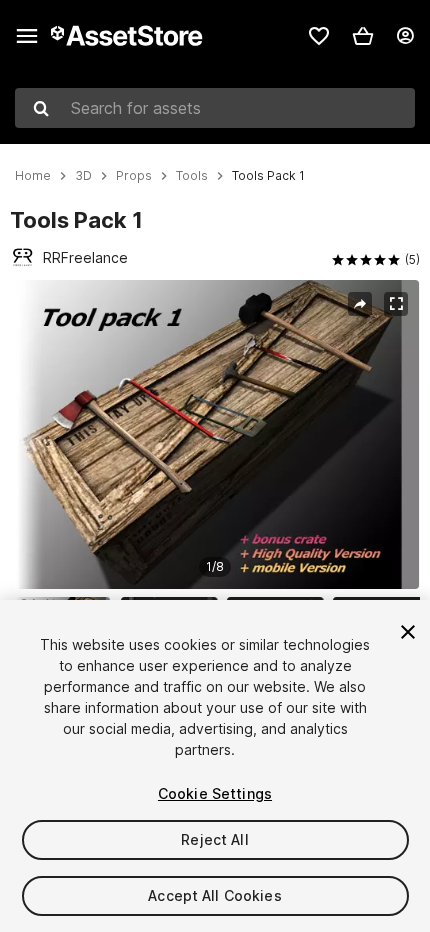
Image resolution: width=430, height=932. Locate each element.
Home (33, 176)
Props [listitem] (134, 176)
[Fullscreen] (396, 304)
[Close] (408, 632)
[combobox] (215, 108)
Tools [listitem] (192, 176)
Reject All (214, 839)
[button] (363, 36)
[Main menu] (27, 36)
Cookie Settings (215, 793)
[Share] (360, 304)
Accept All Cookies (215, 895)
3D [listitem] (83, 176)
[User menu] (405, 36)
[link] (319, 36)
